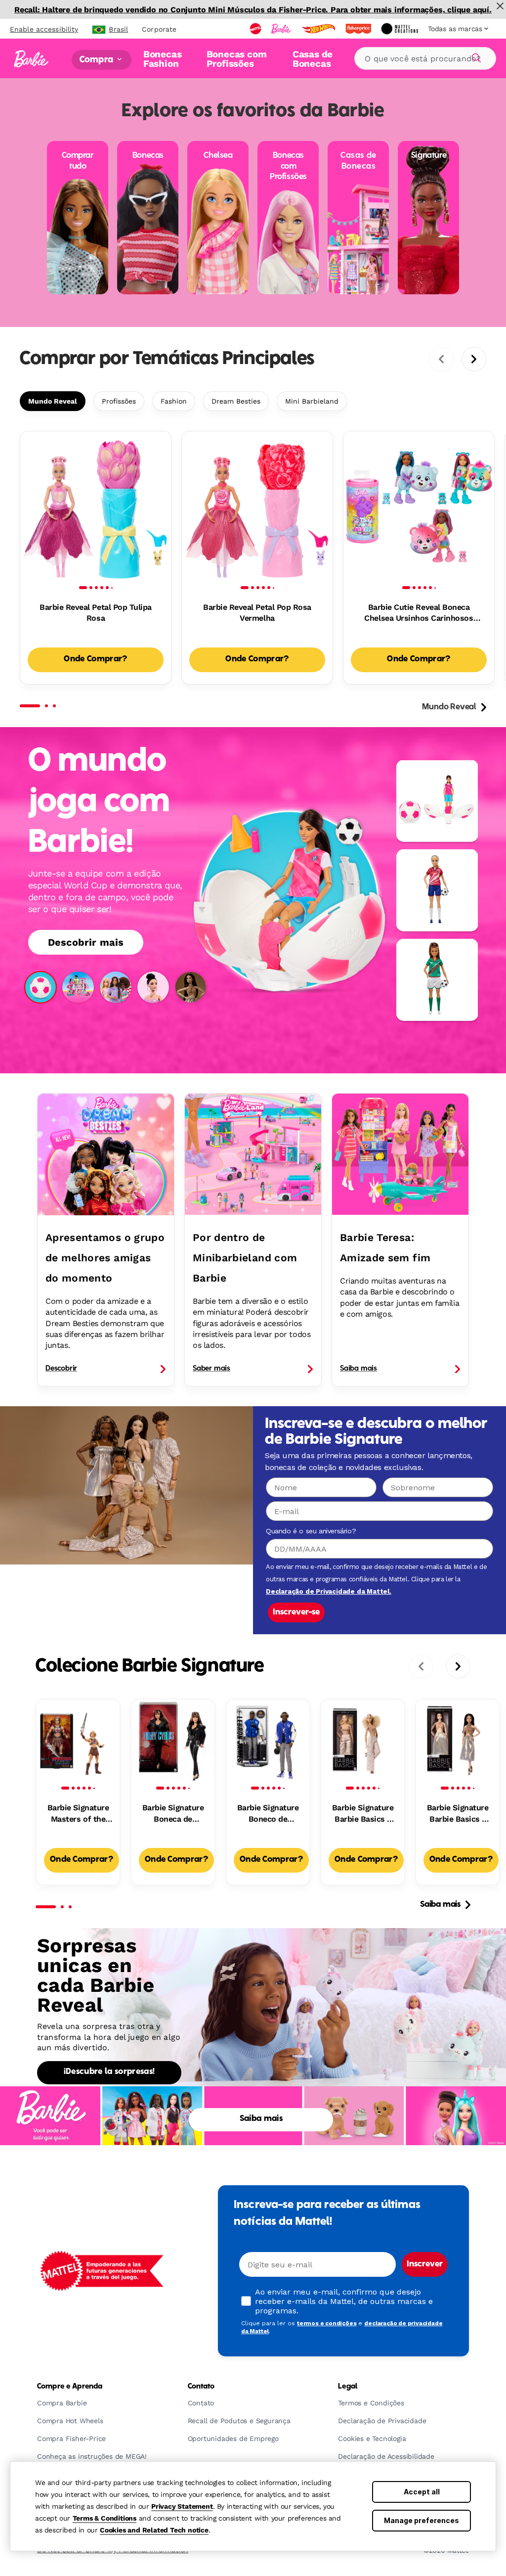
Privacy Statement (182, 2506)
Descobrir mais (86, 942)
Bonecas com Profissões (237, 59)
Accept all (422, 2492)
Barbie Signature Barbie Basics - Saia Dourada (363, 1814)
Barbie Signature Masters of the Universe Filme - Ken (78, 1814)
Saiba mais (440, 1905)
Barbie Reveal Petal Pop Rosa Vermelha (257, 613)
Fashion (174, 401)
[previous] (441, 359)
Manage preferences (422, 2520)
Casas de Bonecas (313, 59)
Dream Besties (236, 401)
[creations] (401, 29)
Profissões (119, 401)
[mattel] (256, 29)
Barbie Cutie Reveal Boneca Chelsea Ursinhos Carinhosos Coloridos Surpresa (419, 613)
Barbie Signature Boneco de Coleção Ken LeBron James (268, 1814)
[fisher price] (359, 29)
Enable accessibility (44, 29)
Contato (201, 2387)
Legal (348, 2387)
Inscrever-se (296, 1612)
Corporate (159, 29)
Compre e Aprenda (70, 2387)
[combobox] (425, 58)
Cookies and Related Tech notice (154, 2530)
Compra (97, 60)
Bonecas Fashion (163, 59)
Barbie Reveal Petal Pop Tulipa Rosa (96, 613)
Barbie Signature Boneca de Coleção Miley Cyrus (173, 1814)
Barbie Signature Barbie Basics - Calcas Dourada (458, 1814)
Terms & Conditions (105, 2518)
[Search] (475, 56)
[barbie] (282, 29)
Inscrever (425, 2264)
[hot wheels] (319, 29)
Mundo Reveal (53, 401)
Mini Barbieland (312, 401)
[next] (474, 359)
